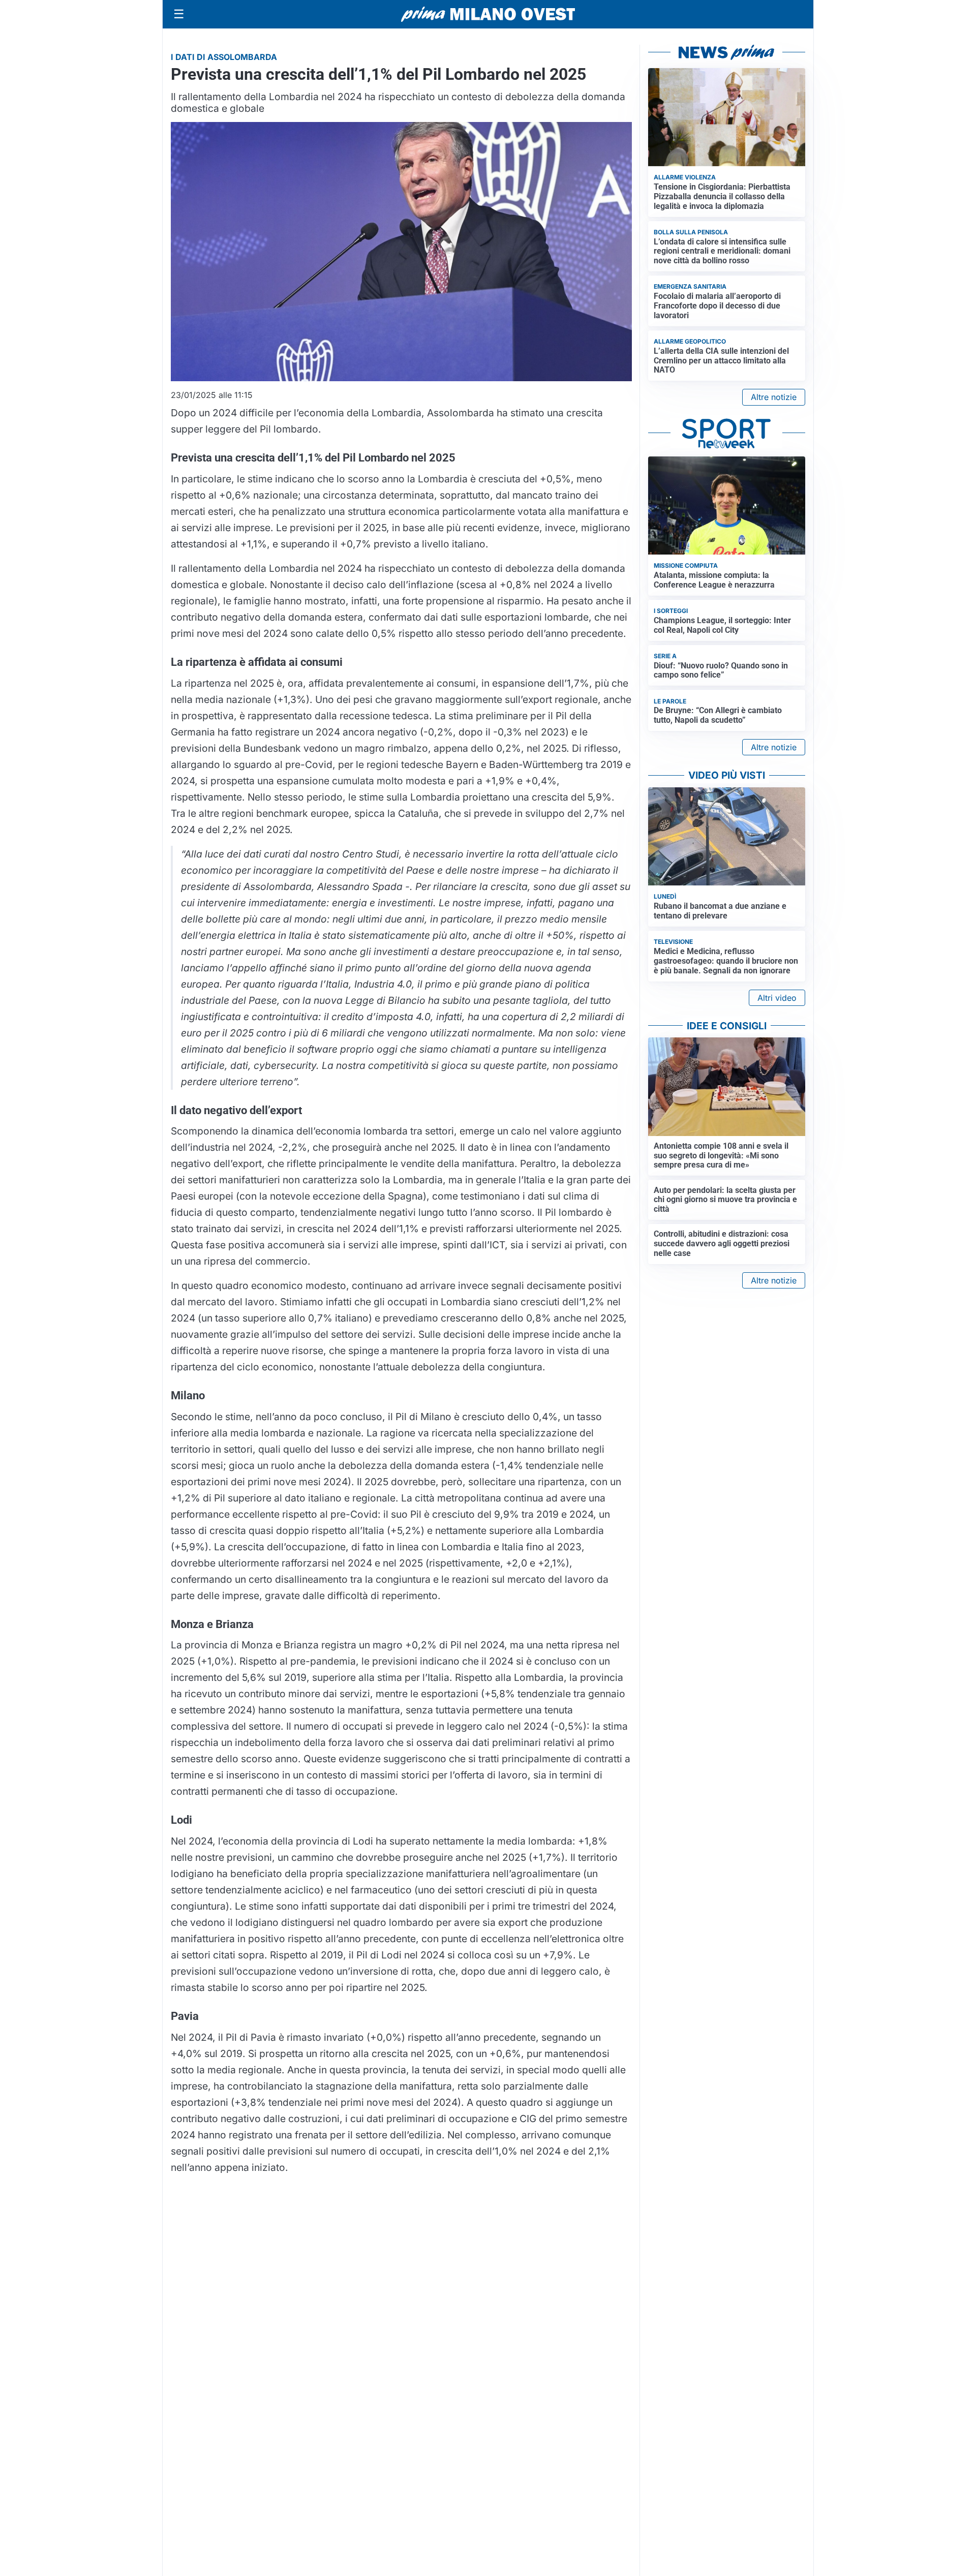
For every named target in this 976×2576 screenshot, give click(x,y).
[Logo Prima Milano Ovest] (488, 14)
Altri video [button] (777, 998)
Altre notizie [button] (774, 397)
